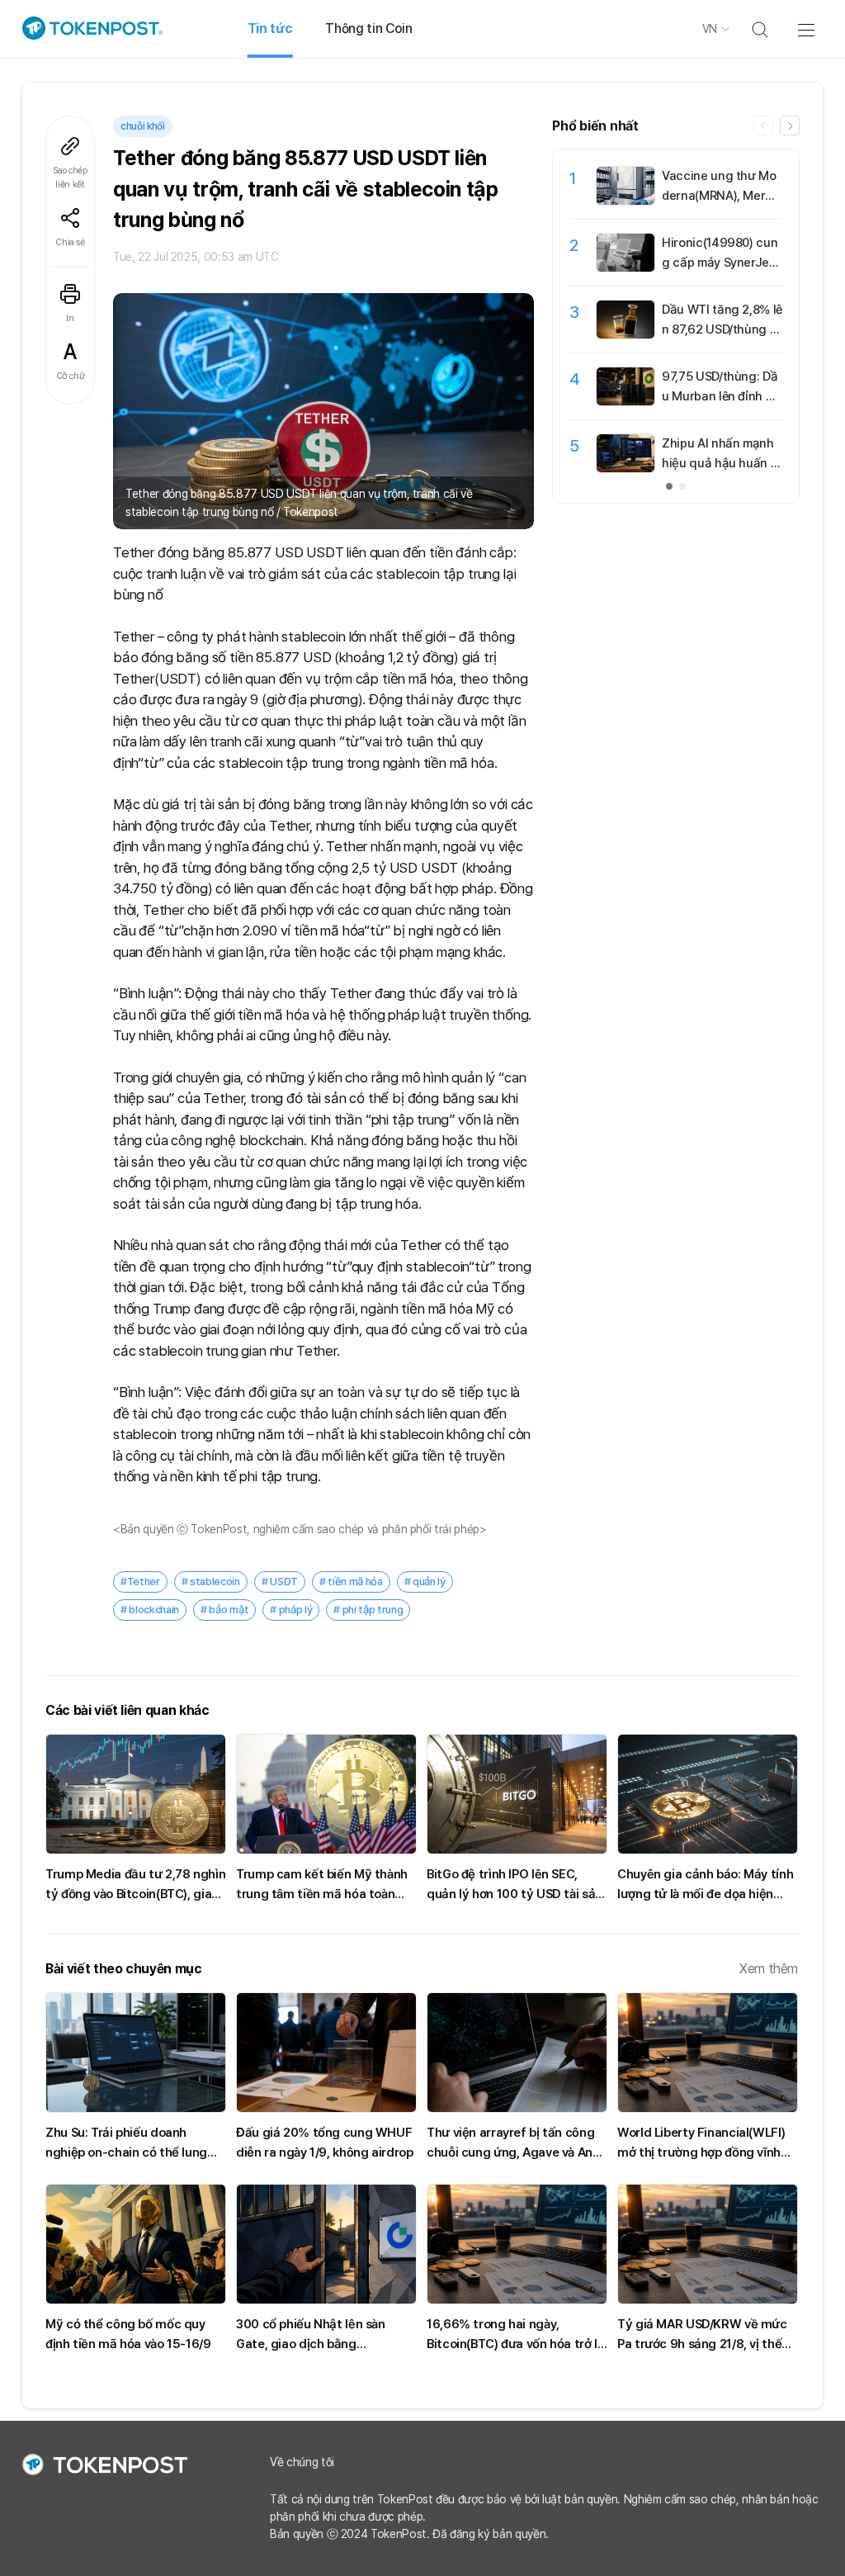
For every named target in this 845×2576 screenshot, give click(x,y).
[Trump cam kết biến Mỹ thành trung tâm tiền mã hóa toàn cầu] (326, 1794)
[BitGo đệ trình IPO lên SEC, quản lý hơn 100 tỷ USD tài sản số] (517, 1794)
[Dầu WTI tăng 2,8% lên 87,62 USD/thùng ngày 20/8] (625, 334)
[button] (790, 125)
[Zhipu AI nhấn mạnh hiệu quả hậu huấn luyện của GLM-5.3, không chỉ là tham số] (625, 468)
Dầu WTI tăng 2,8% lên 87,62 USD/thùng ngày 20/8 (722, 329)
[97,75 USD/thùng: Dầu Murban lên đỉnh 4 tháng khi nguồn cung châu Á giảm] (625, 401)
